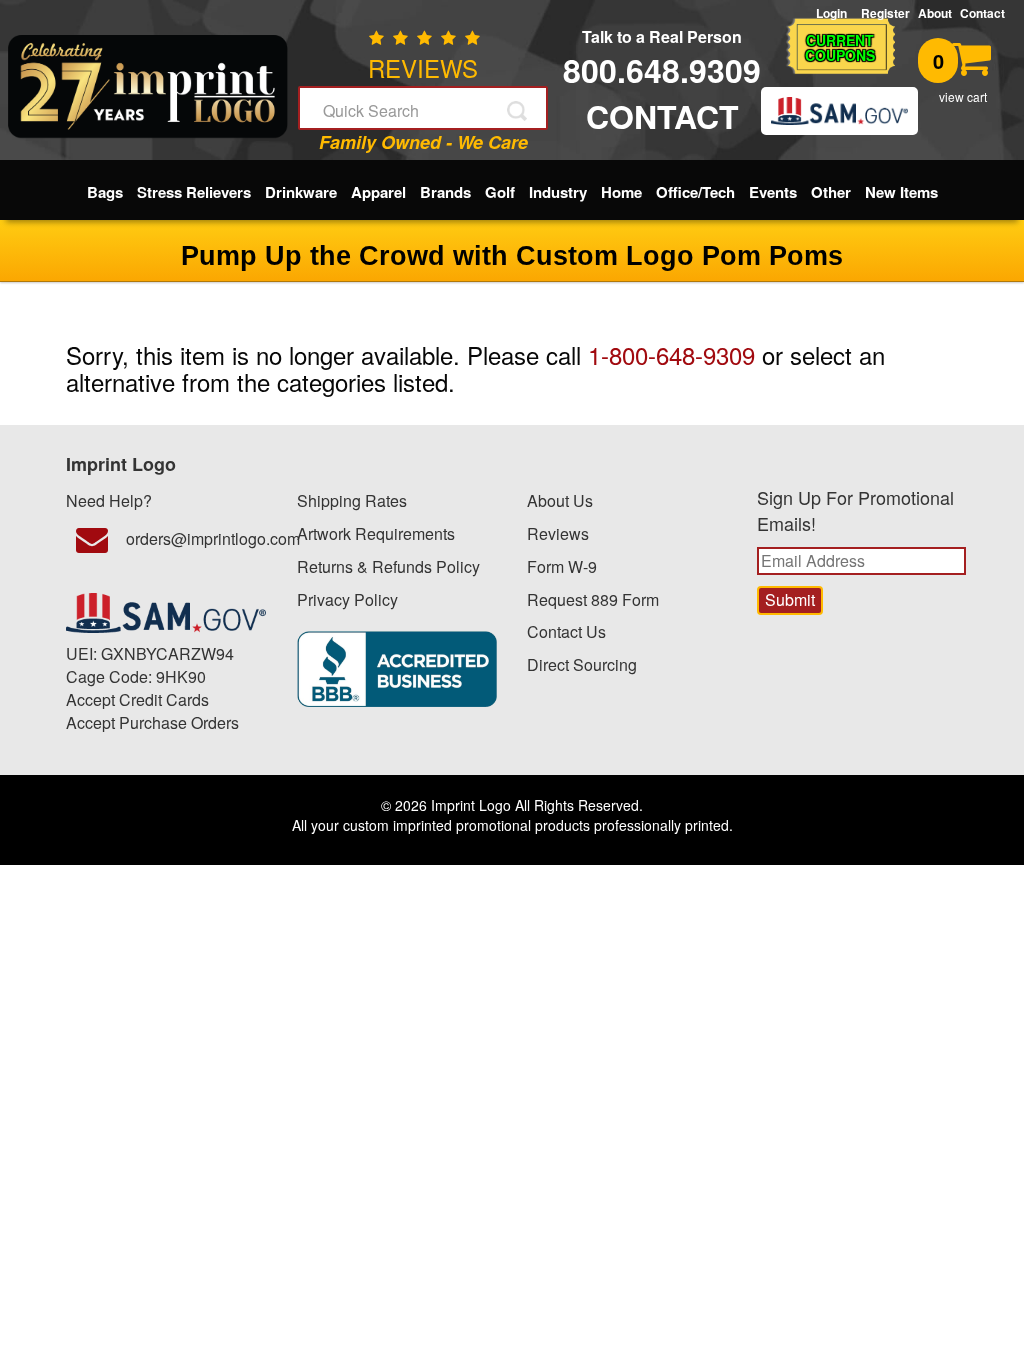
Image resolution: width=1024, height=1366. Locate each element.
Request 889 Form (593, 599)
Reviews (558, 533)
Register (885, 13)
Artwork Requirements (376, 533)
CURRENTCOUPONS (840, 47)
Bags (105, 192)
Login (834, 13)
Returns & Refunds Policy (388, 566)
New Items (901, 192)
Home (621, 192)
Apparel (378, 192)
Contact (982, 13)
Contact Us (566, 631)
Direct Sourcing (582, 664)
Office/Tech (695, 192)
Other (831, 192)
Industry (558, 192)
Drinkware (301, 192)
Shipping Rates (352, 500)
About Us (560, 500)
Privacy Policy (347, 599)
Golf (500, 192)
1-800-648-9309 (671, 354)
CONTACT (662, 116)
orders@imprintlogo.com (196, 538)
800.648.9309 (662, 70)
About (935, 13)
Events (773, 192)
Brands (445, 192)
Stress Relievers (194, 192)
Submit (519, 111)
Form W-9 (562, 566)
